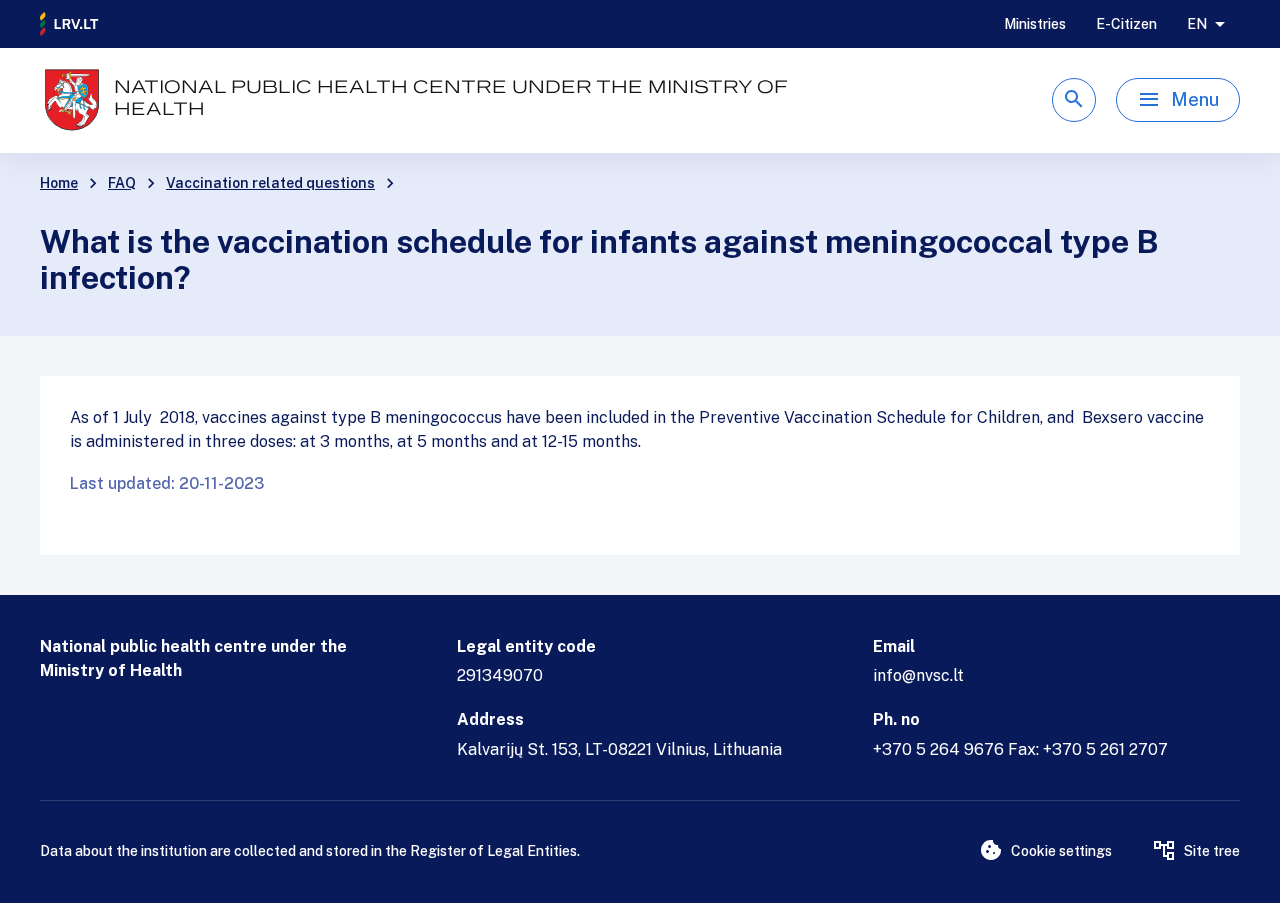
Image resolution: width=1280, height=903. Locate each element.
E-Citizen (1126, 24)
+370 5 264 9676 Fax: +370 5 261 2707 (1020, 749)
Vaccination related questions (270, 183)
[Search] (1074, 100)
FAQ (122, 183)
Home (59, 183)
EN (1197, 24)
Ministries (1035, 24)
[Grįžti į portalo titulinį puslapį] (70, 24)
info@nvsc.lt (918, 675)
